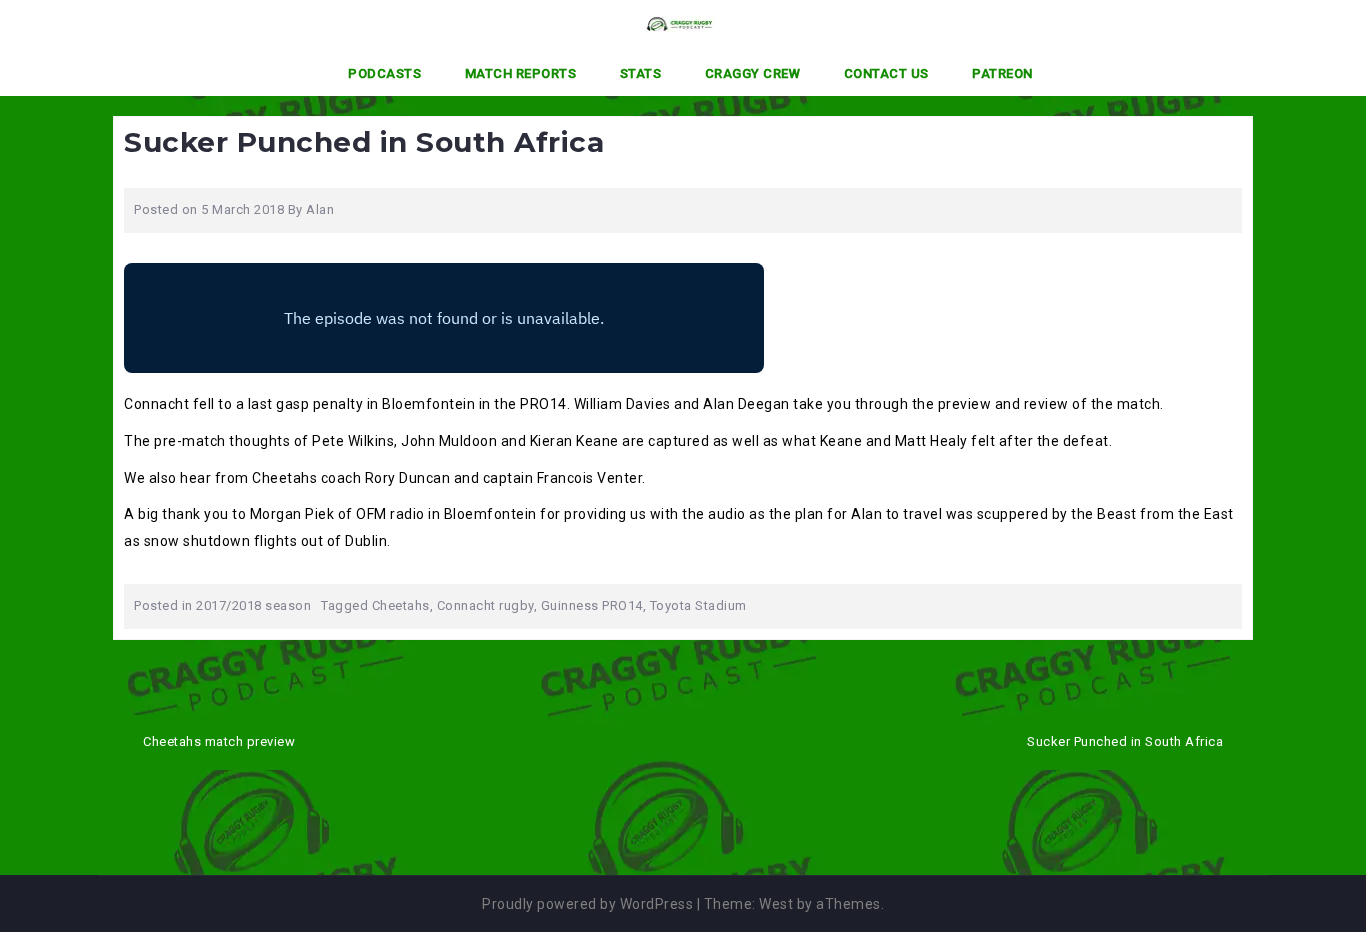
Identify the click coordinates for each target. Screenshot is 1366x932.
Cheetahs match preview (219, 741)
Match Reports (521, 73)
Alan (320, 209)
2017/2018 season (253, 605)
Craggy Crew (753, 73)
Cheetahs (401, 605)
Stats (641, 73)
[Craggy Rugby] (676, 23)
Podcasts (384, 73)
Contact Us (886, 73)
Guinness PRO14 (592, 605)
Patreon (1002, 73)
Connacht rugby (485, 605)
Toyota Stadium (698, 605)
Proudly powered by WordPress (587, 904)
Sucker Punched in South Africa (1125, 741)
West (776, 904)
